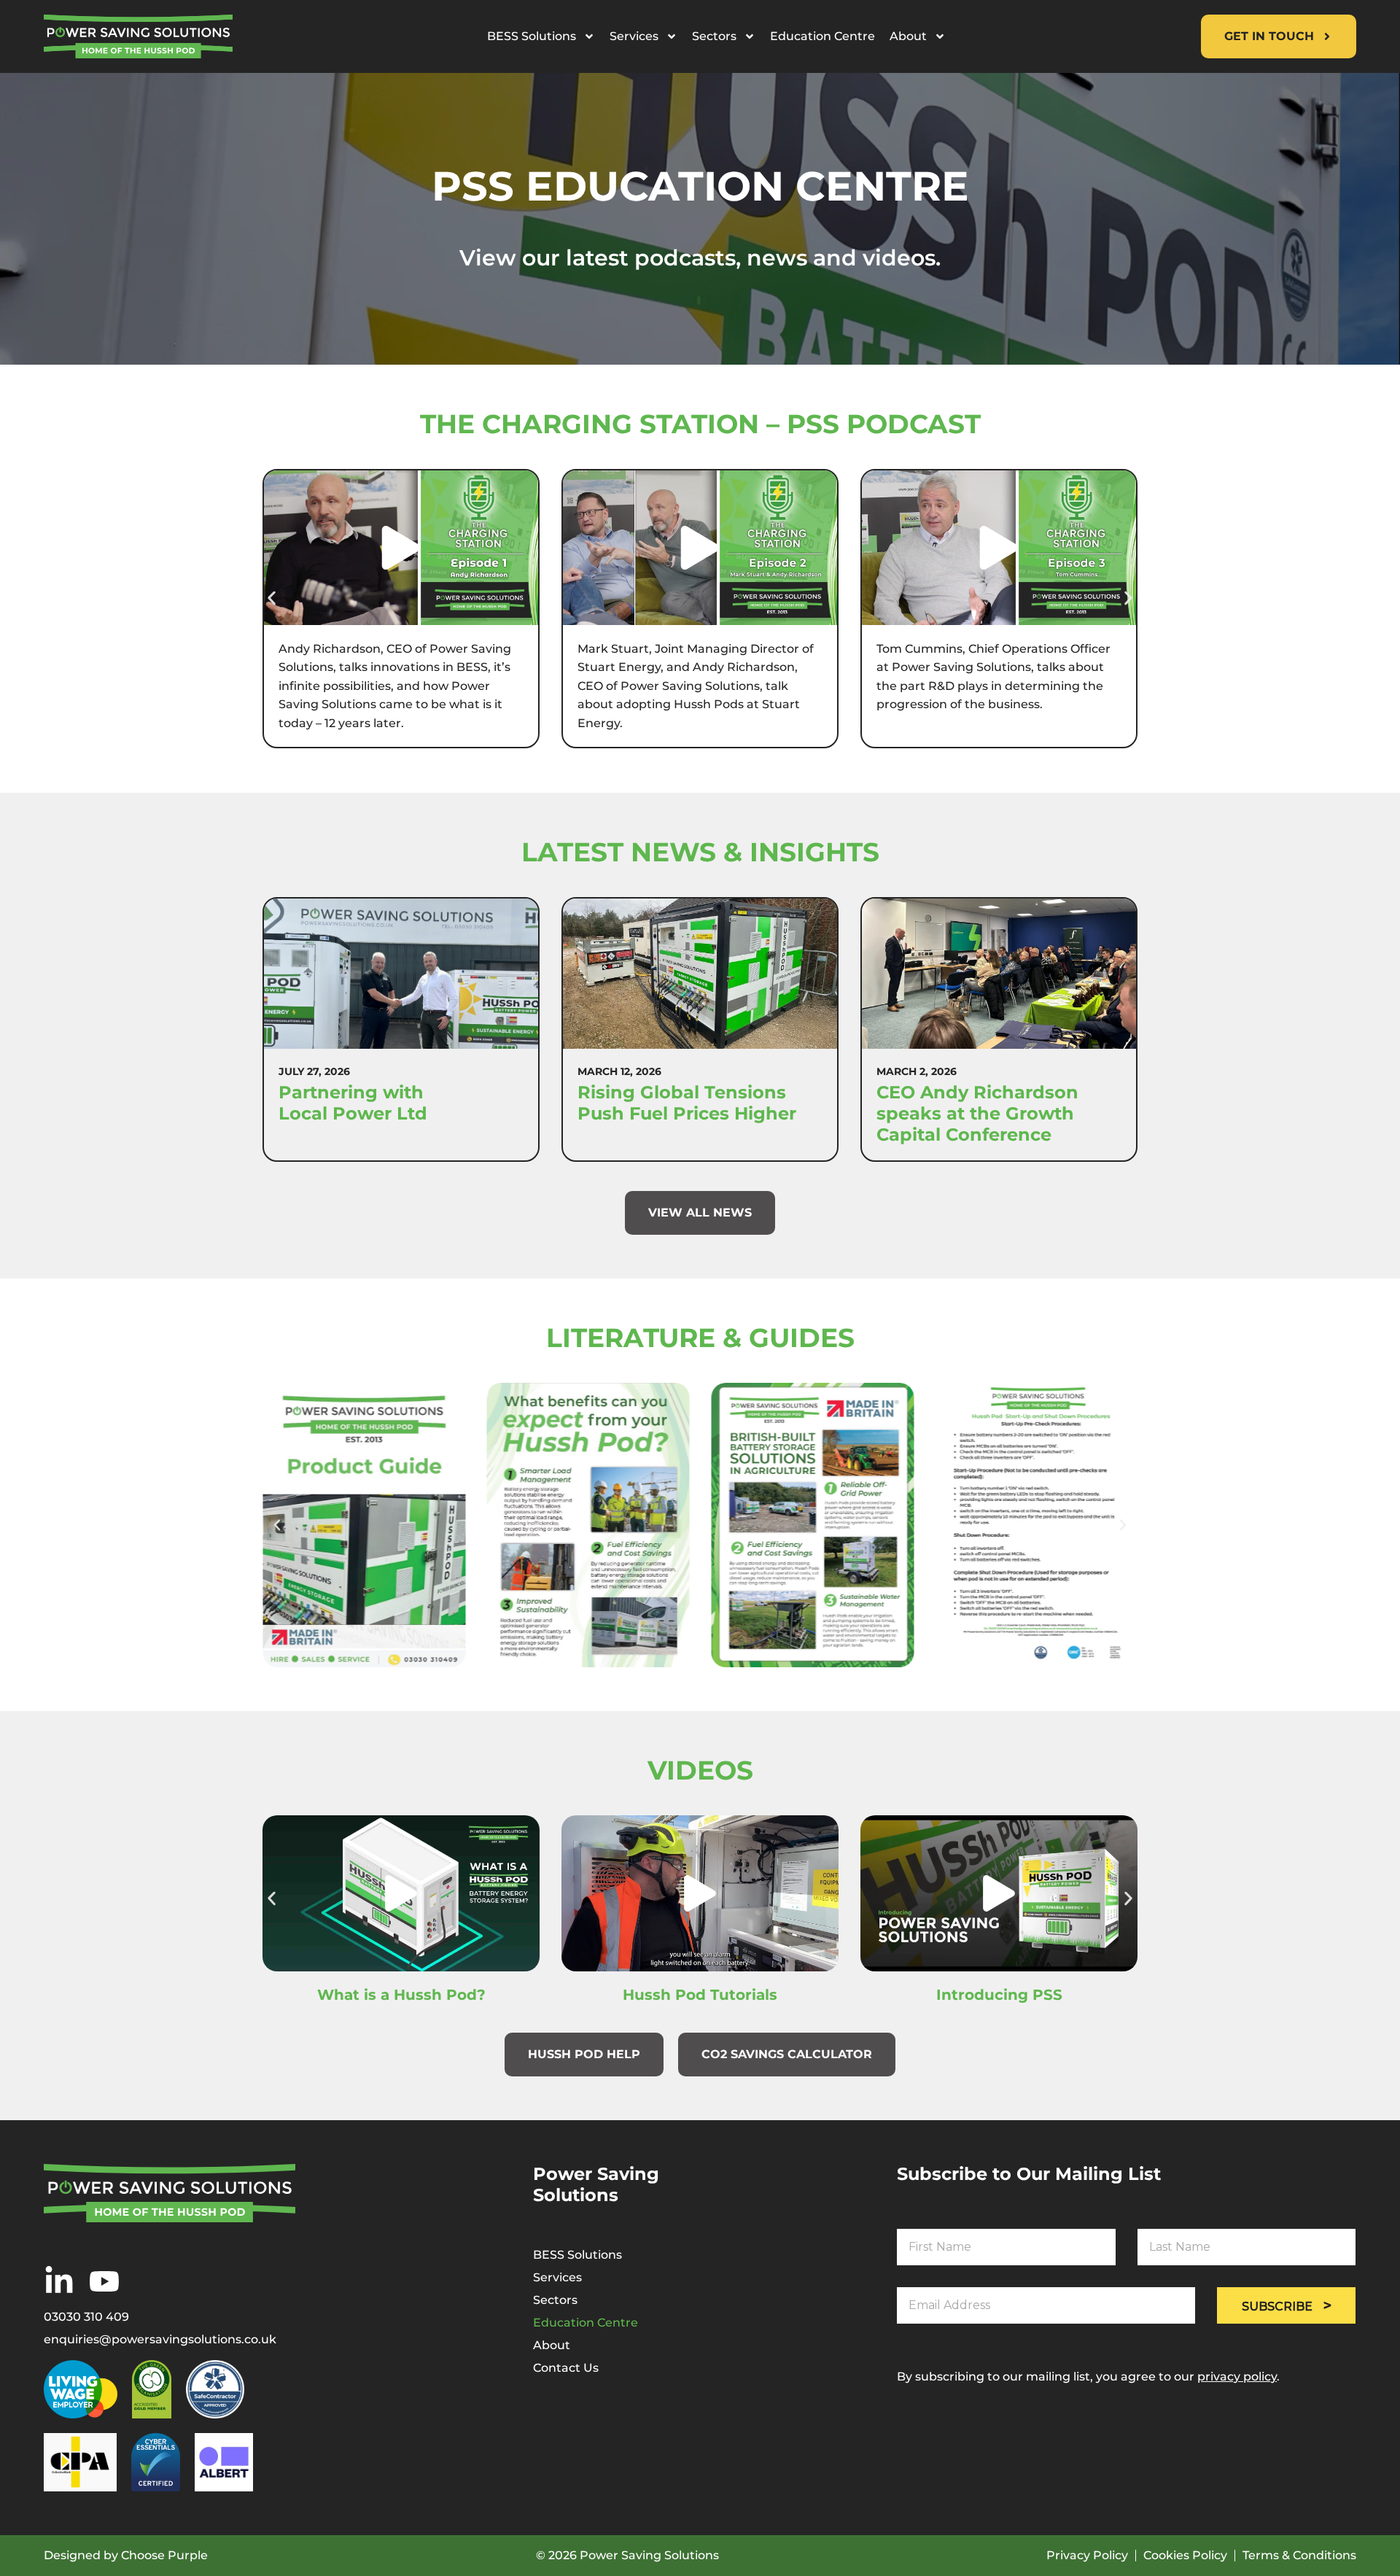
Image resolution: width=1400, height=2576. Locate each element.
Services (634, 36)
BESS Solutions (532, 36)
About (908, 36)
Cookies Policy (1185, 2556)
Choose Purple (164, 2555)
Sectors (714, 36)
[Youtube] (104, 2281)
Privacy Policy (1087, 2556)
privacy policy (1237, 2377)
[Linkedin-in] (59, 2281)
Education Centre (822, 36)
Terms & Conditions (1299, 2556)
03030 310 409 (86, 2317)
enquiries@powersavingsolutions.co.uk (160, 2340)
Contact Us (566, 2368)
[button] (272, 598)
